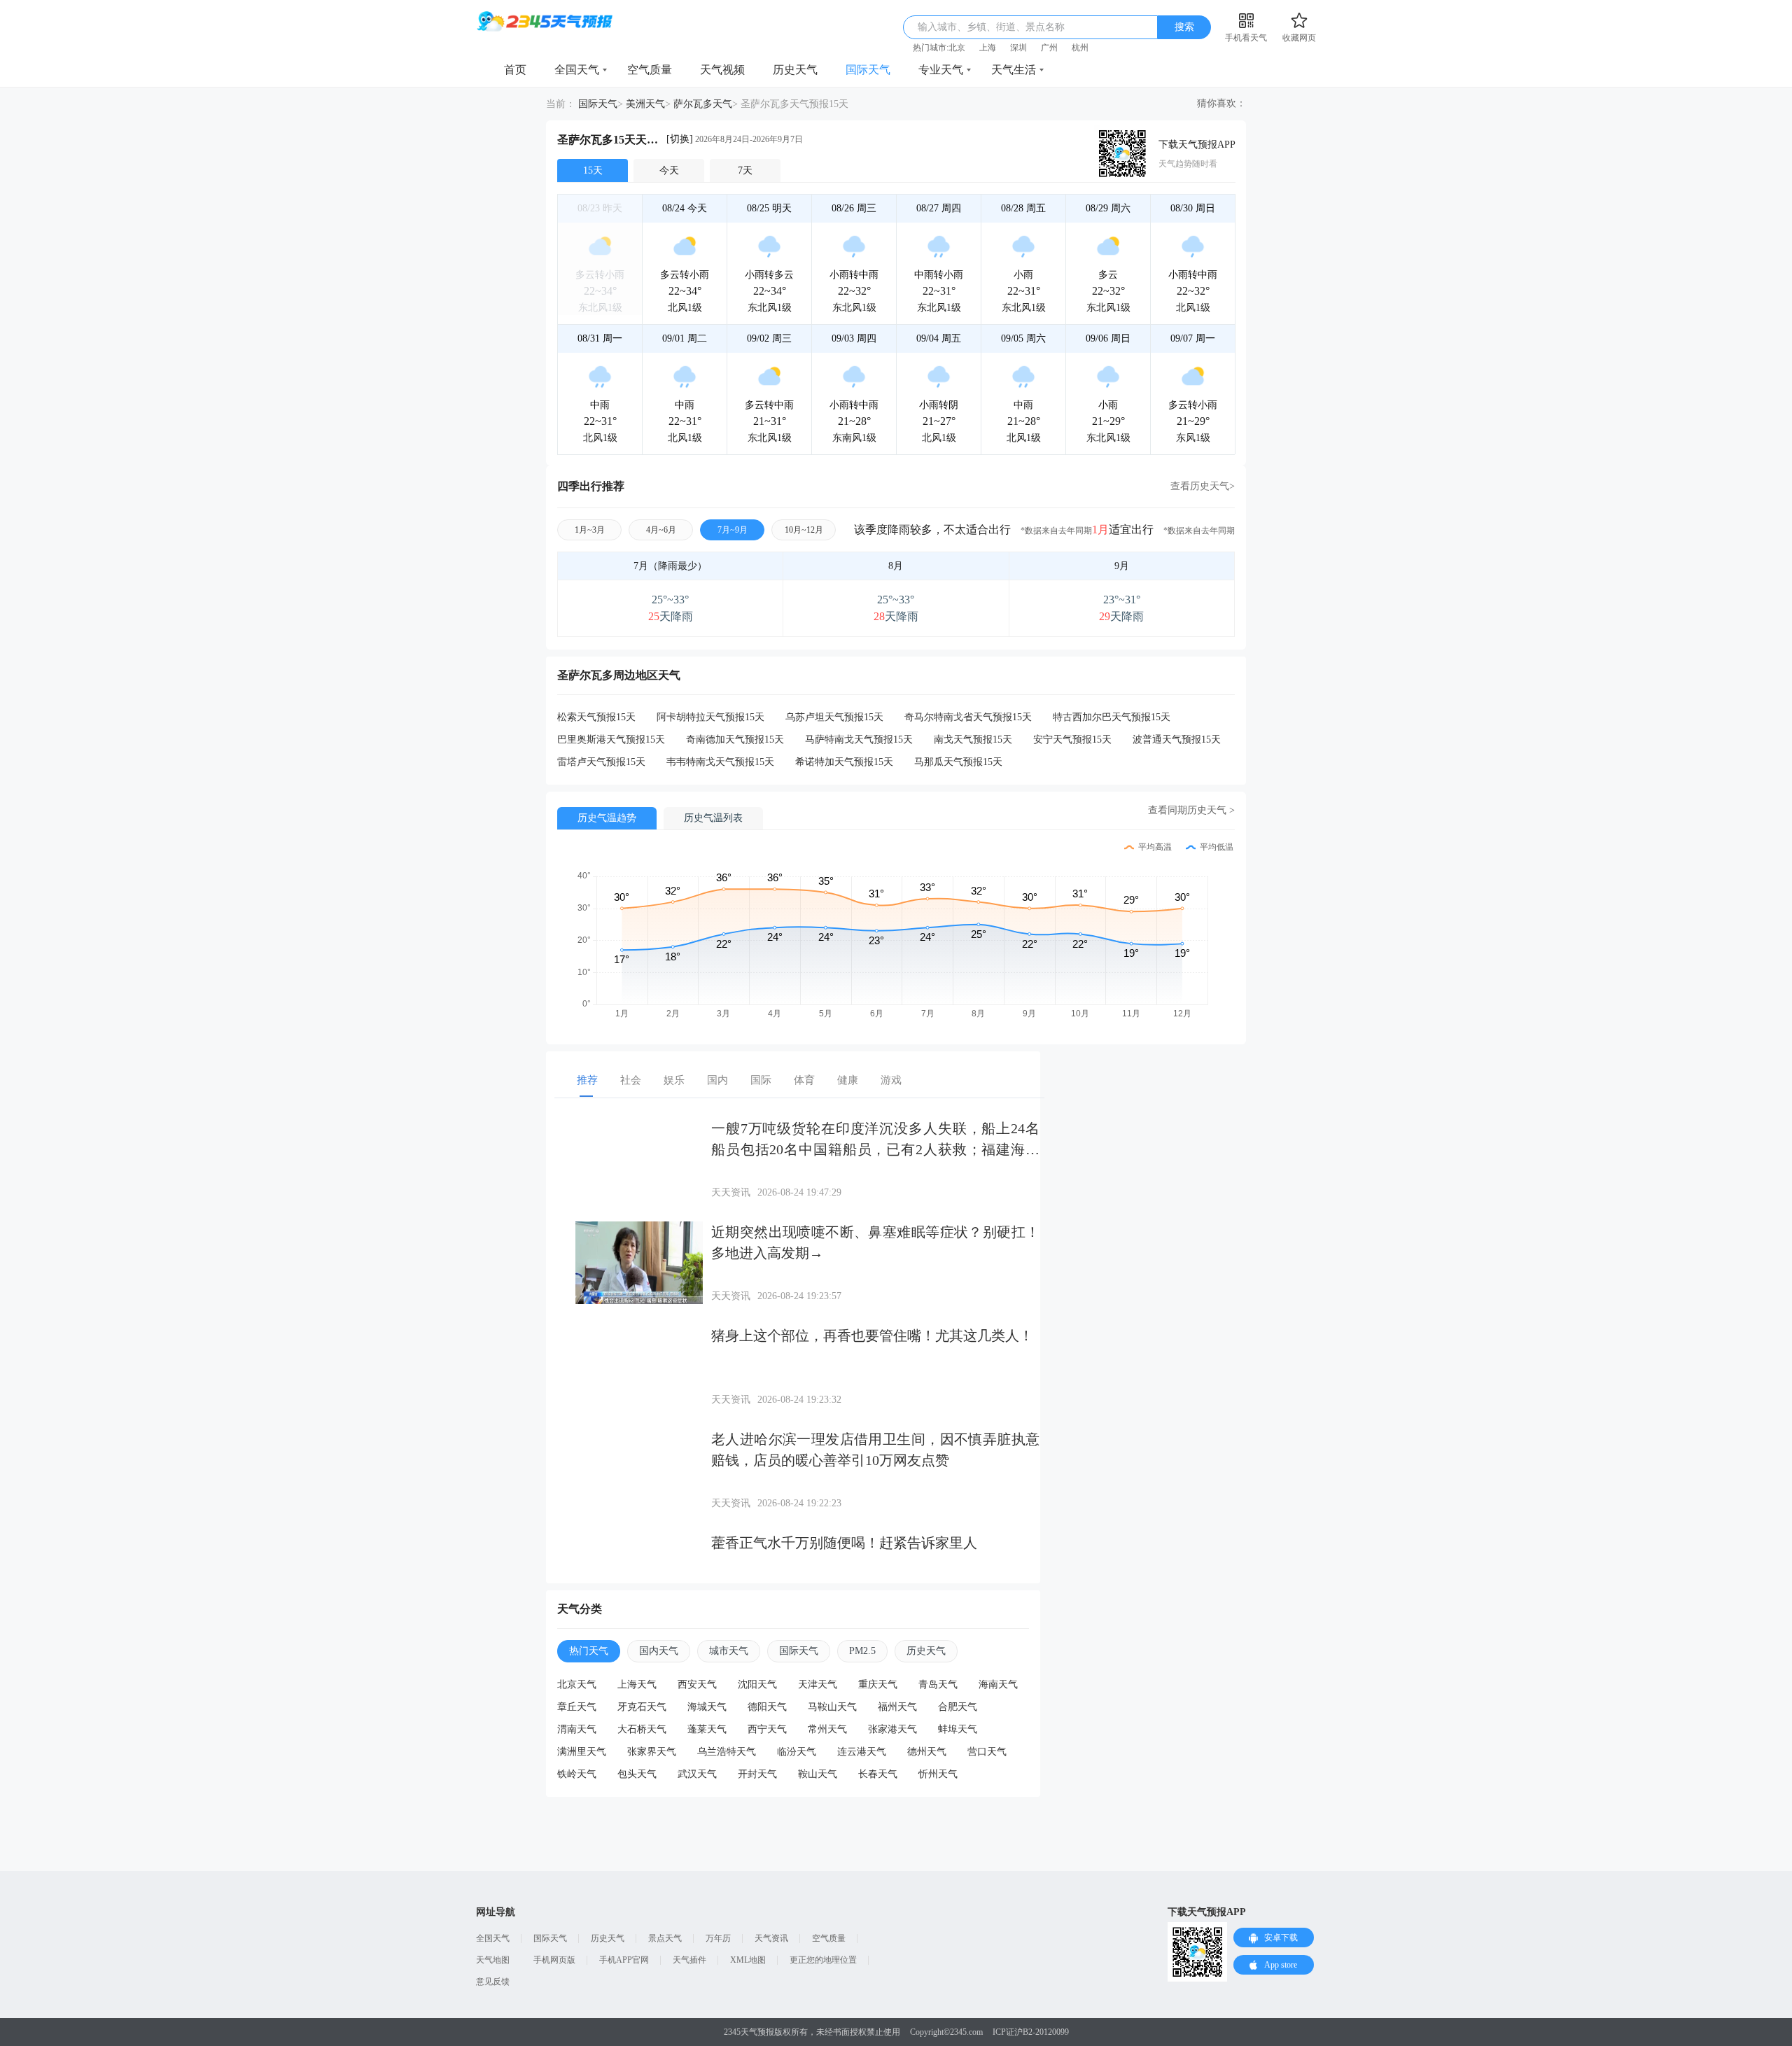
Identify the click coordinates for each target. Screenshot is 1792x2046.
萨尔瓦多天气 (703, 104)
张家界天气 (652, 1752)
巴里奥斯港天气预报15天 (611, 740)
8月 (896, 566)
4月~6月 (661, 530)
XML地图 (748, 1960)
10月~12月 (804, 530)
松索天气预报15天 (596, 717)
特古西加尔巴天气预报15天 (1112, 717)
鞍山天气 (818, 1774)
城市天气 (729, 1651)
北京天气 (577, 1684)
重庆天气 (878, 1684)
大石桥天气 (642, 1729)
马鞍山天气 (832, 1707)
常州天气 (827, 1729)
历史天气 (795, 70)
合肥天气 (958, 1707)
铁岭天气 (577, 1774)
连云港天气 (862, 1752)
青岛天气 (938, 1684)
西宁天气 (767, 1729)
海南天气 (998, 1684)
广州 (1049, 48)
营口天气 (987, 1752)
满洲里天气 (582, 1752)
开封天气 (757, 1774)
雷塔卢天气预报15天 (601, 762)
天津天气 (818, 1684)
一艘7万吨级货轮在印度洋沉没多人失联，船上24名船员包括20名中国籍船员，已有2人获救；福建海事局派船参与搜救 (875, 1149)
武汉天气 (697, 1774)
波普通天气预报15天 (1177, 740)
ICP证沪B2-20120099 (1031, 2032)
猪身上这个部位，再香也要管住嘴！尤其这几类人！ (872, 1336)
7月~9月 (733, 530)
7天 (745, 170)
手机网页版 (554, 1960)
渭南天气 (577, 1729)
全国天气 (577, 70)
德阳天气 (767, 1707)
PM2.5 (862, 1651)
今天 (669, 170)
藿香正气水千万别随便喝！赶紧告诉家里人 (844, 1543)
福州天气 (897, 1707)
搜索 (1184, 27)
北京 (957, 48)
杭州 (1080, 48)
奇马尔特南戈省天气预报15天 (968, 717)
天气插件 (689, 1960)
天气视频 (722, 70)
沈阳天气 (757, 1684)
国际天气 (868, 70)
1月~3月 (590, 530)
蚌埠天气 (958, 1729)
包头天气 (637, 1774)
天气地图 (493, 1960)
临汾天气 (797, 1752)
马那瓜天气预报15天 (958, 762)
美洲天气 (645, 104)
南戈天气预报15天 (973, 740)
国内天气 (659, 1651)
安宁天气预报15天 (1072, 740)
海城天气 (707, 1707)
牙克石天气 (642, 1707)
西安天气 (697, 1684)
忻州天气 (938, 1774)
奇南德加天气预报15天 (735, 740)
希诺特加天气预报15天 (844, 762)
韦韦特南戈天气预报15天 (720, 762)
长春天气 (878, 1774)
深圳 (1018, 48)
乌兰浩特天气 (727, 1752)
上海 (988, 48)
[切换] (680, 139)
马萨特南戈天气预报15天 (859, 740)
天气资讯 (771, 1938)
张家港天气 (892, 1729)
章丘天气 (577, 1707)
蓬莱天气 (707, 1729)
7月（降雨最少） (670, 566)
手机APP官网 (624, 1960)
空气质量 (650, 70)
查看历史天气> (1203, 486)
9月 (1122, 566)
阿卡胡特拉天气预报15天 (710, 717)
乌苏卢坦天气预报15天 (834, 717)
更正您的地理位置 (823, 1960)
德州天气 (927, 1752)
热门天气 (589, 1651)
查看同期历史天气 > (1191, 810)
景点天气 (665, 1938)
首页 (515, 70)
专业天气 (941, 70)
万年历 (718, 1938)
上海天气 (637, 1684)
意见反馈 (493, 1982)
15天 (593, 170)
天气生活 (1014, 70)
